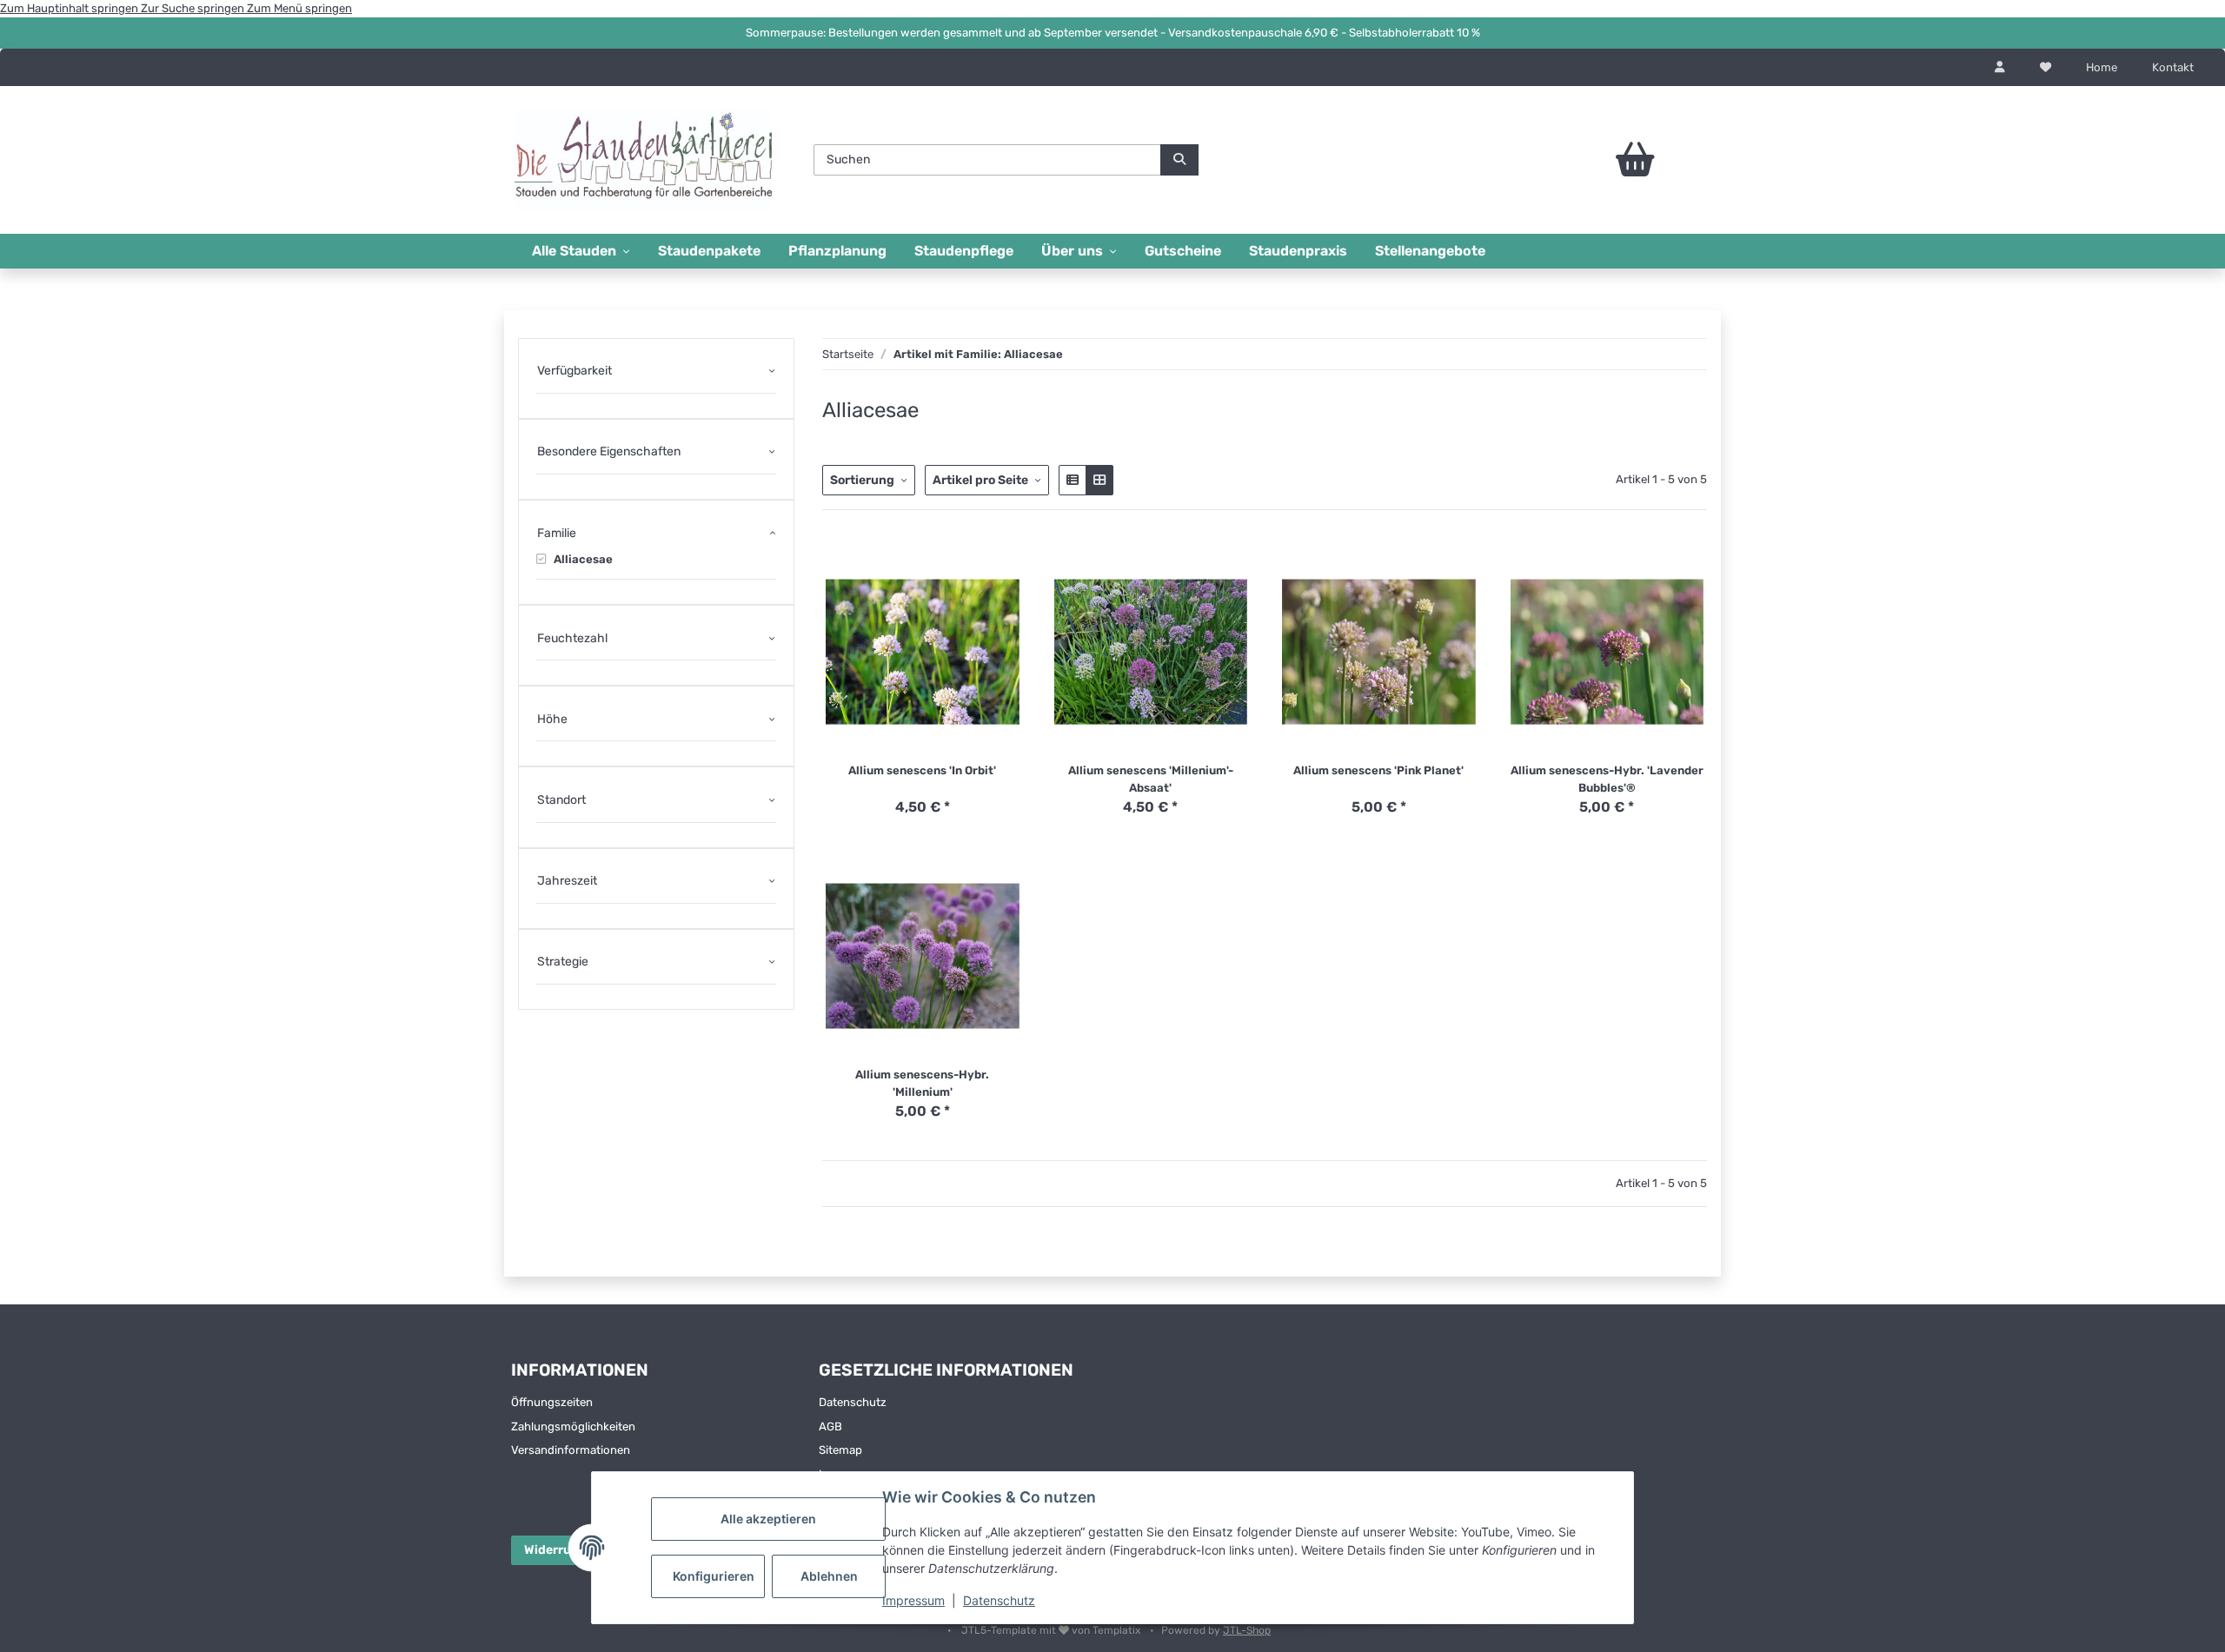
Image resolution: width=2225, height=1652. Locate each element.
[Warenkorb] (1587, 160)
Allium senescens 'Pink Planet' (1378, 770)
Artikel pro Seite (980, 480)
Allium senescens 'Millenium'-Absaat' (1151, 779)
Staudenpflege (964, 251)
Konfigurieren (714, 1576)
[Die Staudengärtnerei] (643, 159)
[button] (2000, 68)
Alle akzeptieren (768, 1519)
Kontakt (2173, 67)
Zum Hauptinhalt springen (70, 8)
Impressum (913, 1600)
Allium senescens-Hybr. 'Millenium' (922, 1083)
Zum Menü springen (299, 8)
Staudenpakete (709, 251)
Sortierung (862, 480)
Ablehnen (829, 1576)
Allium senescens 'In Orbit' (922, 770)
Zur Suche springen (194, 8)
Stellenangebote (1430, 251)
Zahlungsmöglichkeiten (573, 1426)
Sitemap (840, 1450)
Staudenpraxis (1298, 251)
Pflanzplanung (837, 251)
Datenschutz (999, 1600)
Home (2102, 67)
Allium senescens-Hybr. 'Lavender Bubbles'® (1607, 779)
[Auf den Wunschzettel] (1007, 574)
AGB (830, 1426)
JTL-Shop (1247, 1630)
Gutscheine (1183, 251)
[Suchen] (1179, 160)
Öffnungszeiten (552, 1402)
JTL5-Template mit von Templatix (1052, 1630)
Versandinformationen (571, 1450)
